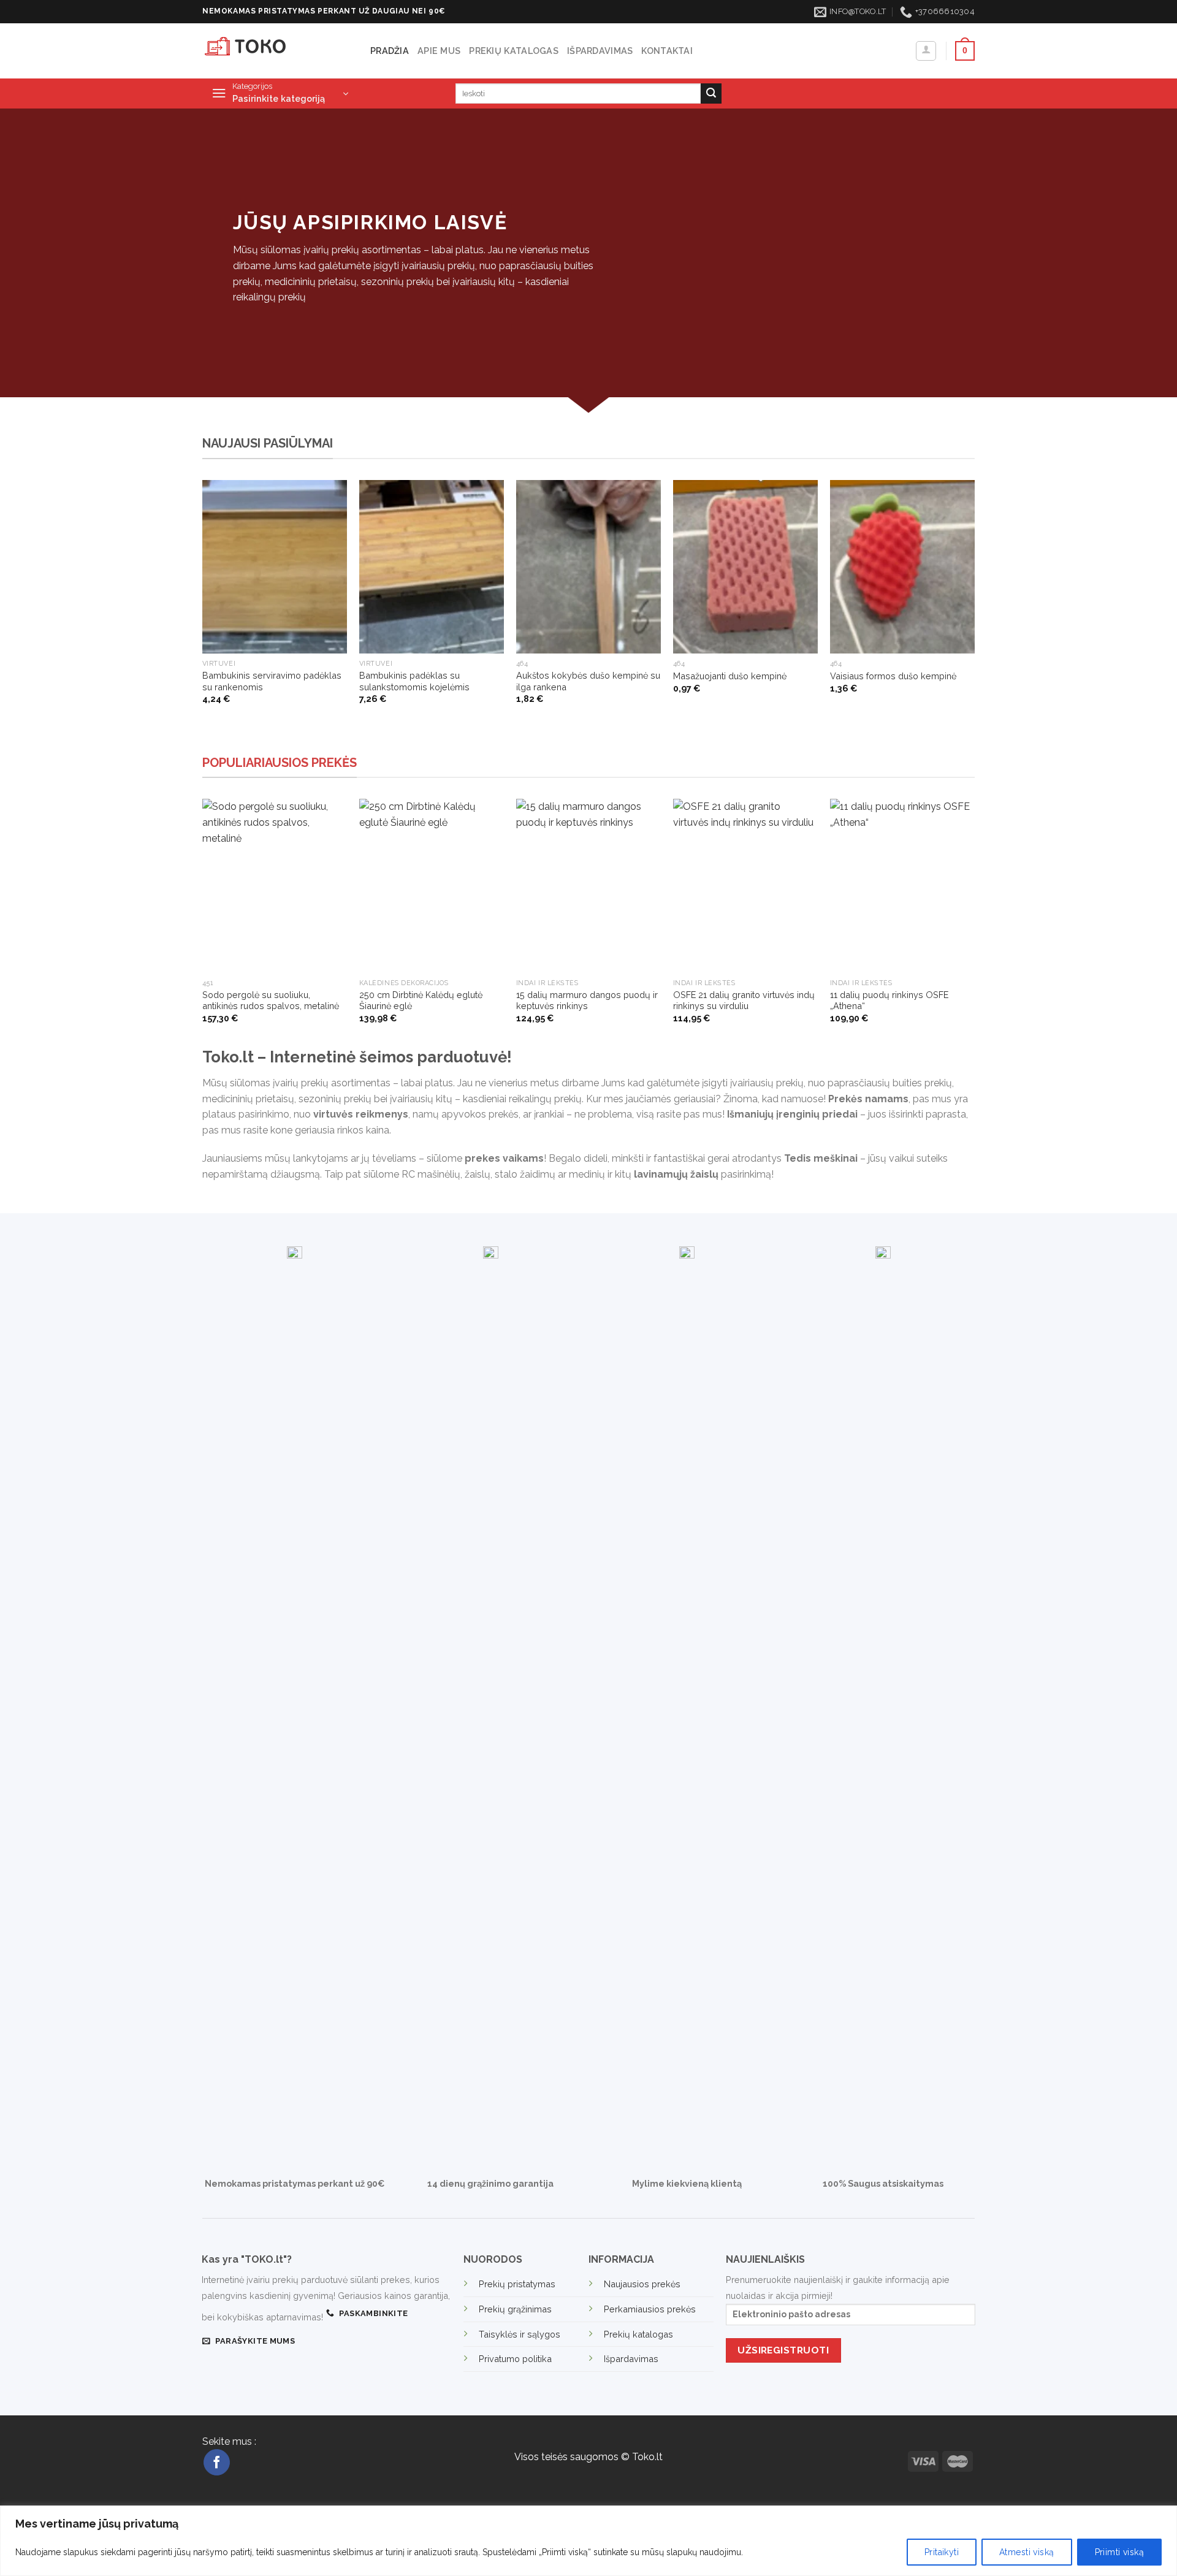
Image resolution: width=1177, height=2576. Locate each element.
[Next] (974, 615)
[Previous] (203, 615)
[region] (588, 2541)
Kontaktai (667, 51)
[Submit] (711, 94)
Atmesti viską (1027, 2552)
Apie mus (439, 51)
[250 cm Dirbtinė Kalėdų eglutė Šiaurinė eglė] (432, 886)
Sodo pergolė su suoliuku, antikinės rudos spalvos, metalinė (271, 1000)
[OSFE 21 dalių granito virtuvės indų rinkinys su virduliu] (745, 886)
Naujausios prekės (642, 2284)
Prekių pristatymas (517, 2284)
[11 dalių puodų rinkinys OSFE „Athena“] (902, 886)
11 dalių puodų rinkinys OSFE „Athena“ (889, 1000)
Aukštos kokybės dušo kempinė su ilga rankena (588, 681)
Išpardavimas (600, 51)
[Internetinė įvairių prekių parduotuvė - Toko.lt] (277, 51)
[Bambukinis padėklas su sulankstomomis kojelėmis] (432, 567)
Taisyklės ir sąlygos (520, 2334)
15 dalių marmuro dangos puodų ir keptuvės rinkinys (587, 1000)
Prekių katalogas (514, 51)
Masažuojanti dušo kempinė (730, 676)
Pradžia (390, 51)
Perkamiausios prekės (650, 2309)
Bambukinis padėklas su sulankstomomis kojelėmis (414, 681)
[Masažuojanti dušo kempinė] (745, 567)
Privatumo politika (515, 2359)
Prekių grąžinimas (515, 2309)
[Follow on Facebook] (217, 2462)
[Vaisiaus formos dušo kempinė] (902, 567)
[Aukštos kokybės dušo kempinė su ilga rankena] (588, 567)
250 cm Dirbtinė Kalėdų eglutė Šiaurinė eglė (421, 1000)
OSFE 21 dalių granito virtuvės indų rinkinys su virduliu (744, 1000)
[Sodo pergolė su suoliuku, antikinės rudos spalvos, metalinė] (275, 886)
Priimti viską (1119, 2552)
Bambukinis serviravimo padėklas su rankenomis (272, 681)
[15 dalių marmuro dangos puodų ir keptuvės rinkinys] (588, 886)
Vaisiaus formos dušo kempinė (893, 676)
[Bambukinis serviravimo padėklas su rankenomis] (275, 567)
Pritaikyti (942, 2552)
